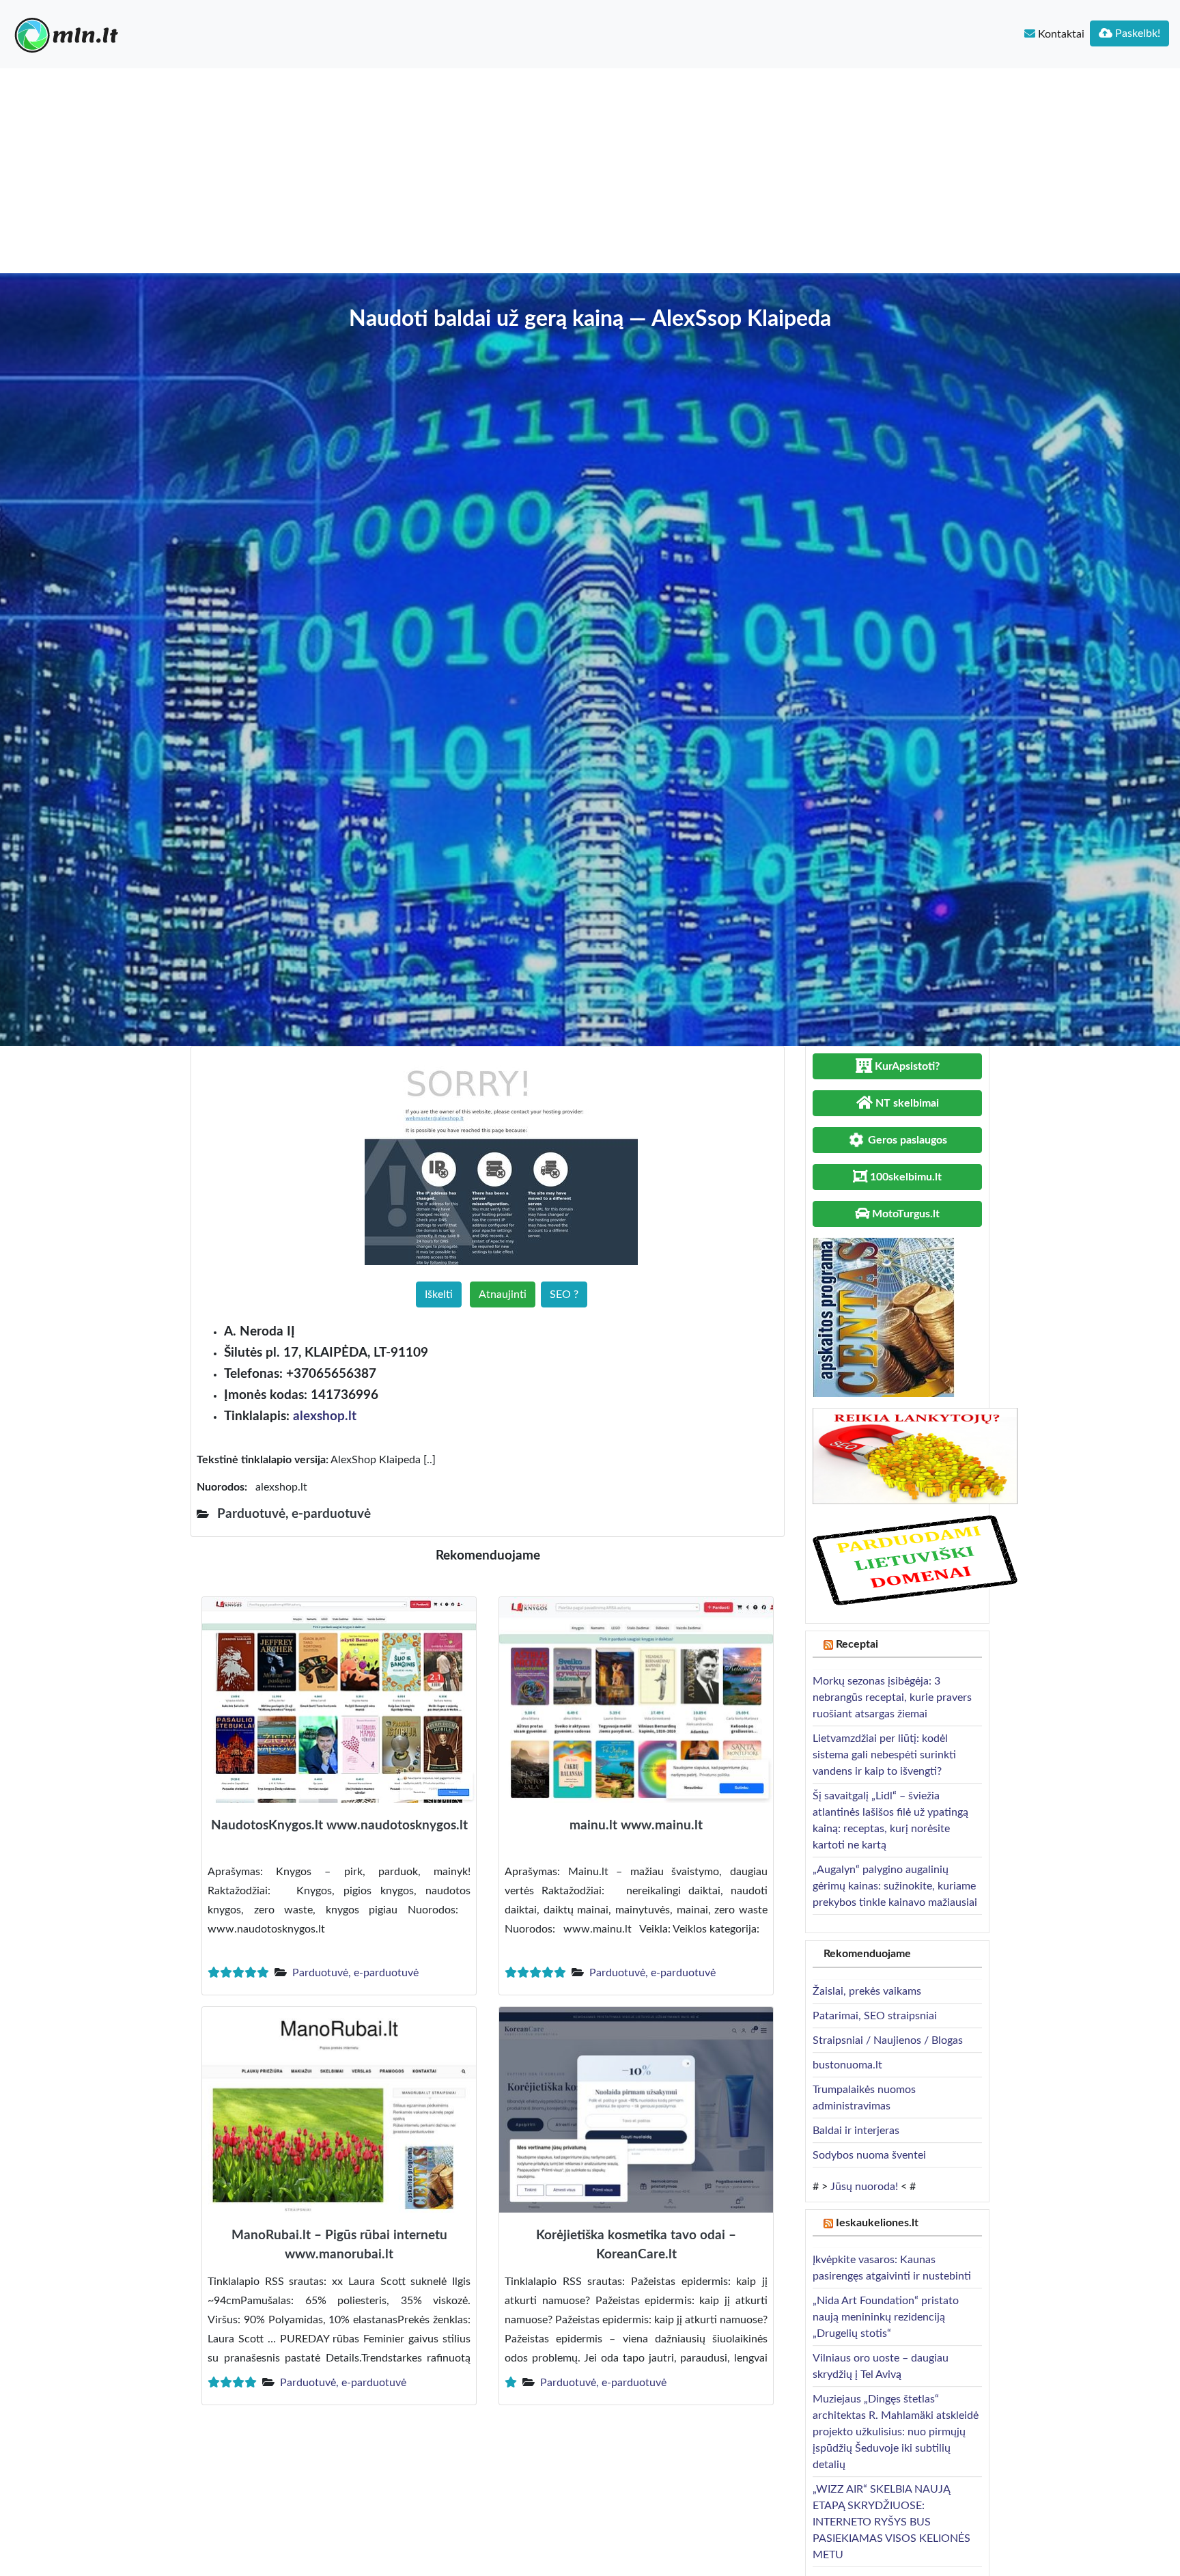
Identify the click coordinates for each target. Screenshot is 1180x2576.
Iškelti (439, 1294)
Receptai (857, 1644)
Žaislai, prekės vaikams (867, 1991)
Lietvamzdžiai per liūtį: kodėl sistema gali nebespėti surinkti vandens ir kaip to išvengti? (884, 1755)
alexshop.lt (325, 1416)
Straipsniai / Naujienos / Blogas (888, 2040)
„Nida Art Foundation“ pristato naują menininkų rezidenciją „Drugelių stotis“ (886, 2317)
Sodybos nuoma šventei (869, 2155)
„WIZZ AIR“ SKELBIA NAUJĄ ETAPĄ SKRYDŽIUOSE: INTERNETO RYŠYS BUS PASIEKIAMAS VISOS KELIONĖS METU (891, 2522)
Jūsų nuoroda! (864, 2187)
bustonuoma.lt (847, 2065)
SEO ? (564, 1294)
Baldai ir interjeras (856, 2131)
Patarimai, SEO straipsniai (875, 2016)
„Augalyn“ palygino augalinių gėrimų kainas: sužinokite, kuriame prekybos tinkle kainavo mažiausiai (895, 1886)
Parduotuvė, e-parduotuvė (355, 1973)
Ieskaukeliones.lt (877, 2223)
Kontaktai (1060, 34)
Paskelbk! (1136, 33)
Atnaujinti (503, 1294)
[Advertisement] (590, 171)
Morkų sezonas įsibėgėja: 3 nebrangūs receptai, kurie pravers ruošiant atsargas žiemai (892, 1698)
